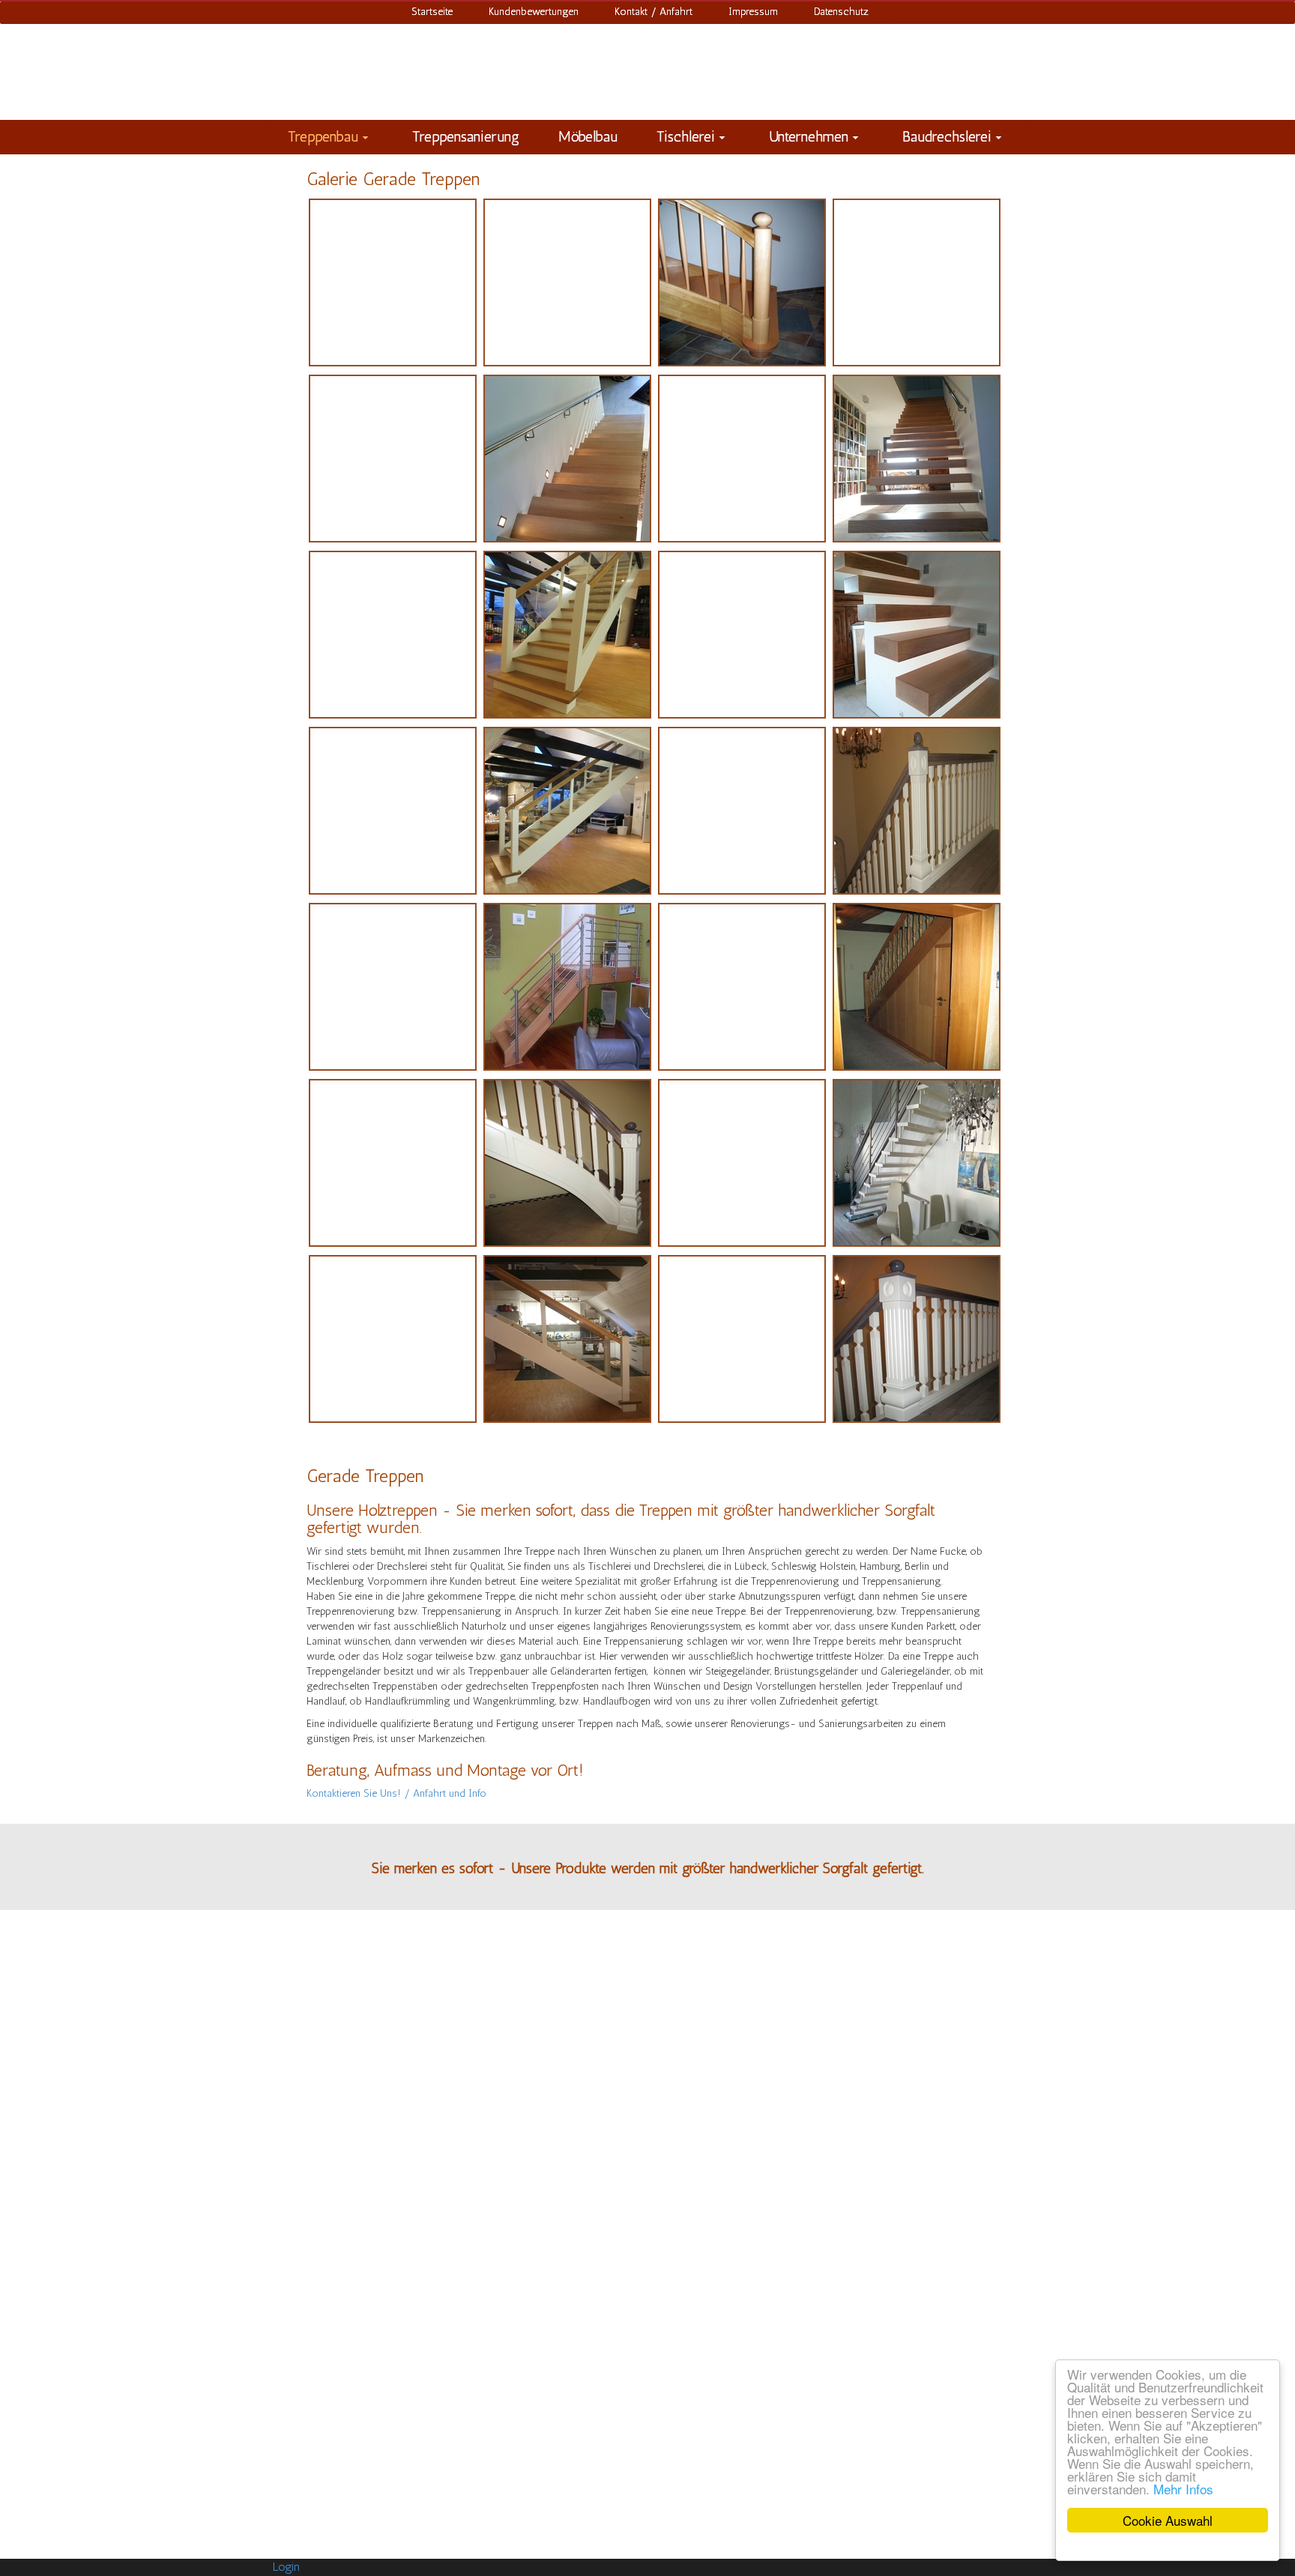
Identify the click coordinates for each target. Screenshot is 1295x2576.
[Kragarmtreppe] (393, 635)
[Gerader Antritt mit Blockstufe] (742, 811)
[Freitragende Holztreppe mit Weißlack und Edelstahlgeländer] (917, 1163)
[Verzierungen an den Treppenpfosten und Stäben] (917, 1339)
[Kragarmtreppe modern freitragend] (917, 459)
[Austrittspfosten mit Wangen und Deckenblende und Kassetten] (393, 987)
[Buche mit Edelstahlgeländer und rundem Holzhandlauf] (567, 987)
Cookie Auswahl (1168, 2520)
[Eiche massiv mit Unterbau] (917, 987)
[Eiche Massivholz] (393, 1163)
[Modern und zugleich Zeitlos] (917, 635)
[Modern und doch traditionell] (742, 635)
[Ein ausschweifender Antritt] (742, 1163)
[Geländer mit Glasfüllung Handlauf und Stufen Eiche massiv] (567, 1339)
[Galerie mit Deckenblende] (393, 1339)
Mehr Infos (1183, 2489)
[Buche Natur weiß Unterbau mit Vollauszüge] (742, 987)
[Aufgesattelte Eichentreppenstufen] (393, 282)
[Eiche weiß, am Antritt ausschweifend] (567, 1163)
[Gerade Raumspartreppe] (742, 1339)
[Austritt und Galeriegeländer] (917, 811)
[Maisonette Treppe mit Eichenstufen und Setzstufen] (567, 635)
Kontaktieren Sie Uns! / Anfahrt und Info (396, 1793)
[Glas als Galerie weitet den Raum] (567, 282)
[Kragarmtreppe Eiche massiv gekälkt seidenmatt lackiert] (393, 459)
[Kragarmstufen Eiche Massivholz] (917, 282)
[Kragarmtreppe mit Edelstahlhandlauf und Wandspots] (742, 459)
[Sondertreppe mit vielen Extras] (393, 811)
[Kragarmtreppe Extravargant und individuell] (567, 459)
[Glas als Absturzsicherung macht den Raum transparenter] (567, 811)
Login (286, 2567)
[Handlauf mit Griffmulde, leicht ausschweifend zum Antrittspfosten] (742, 282)
